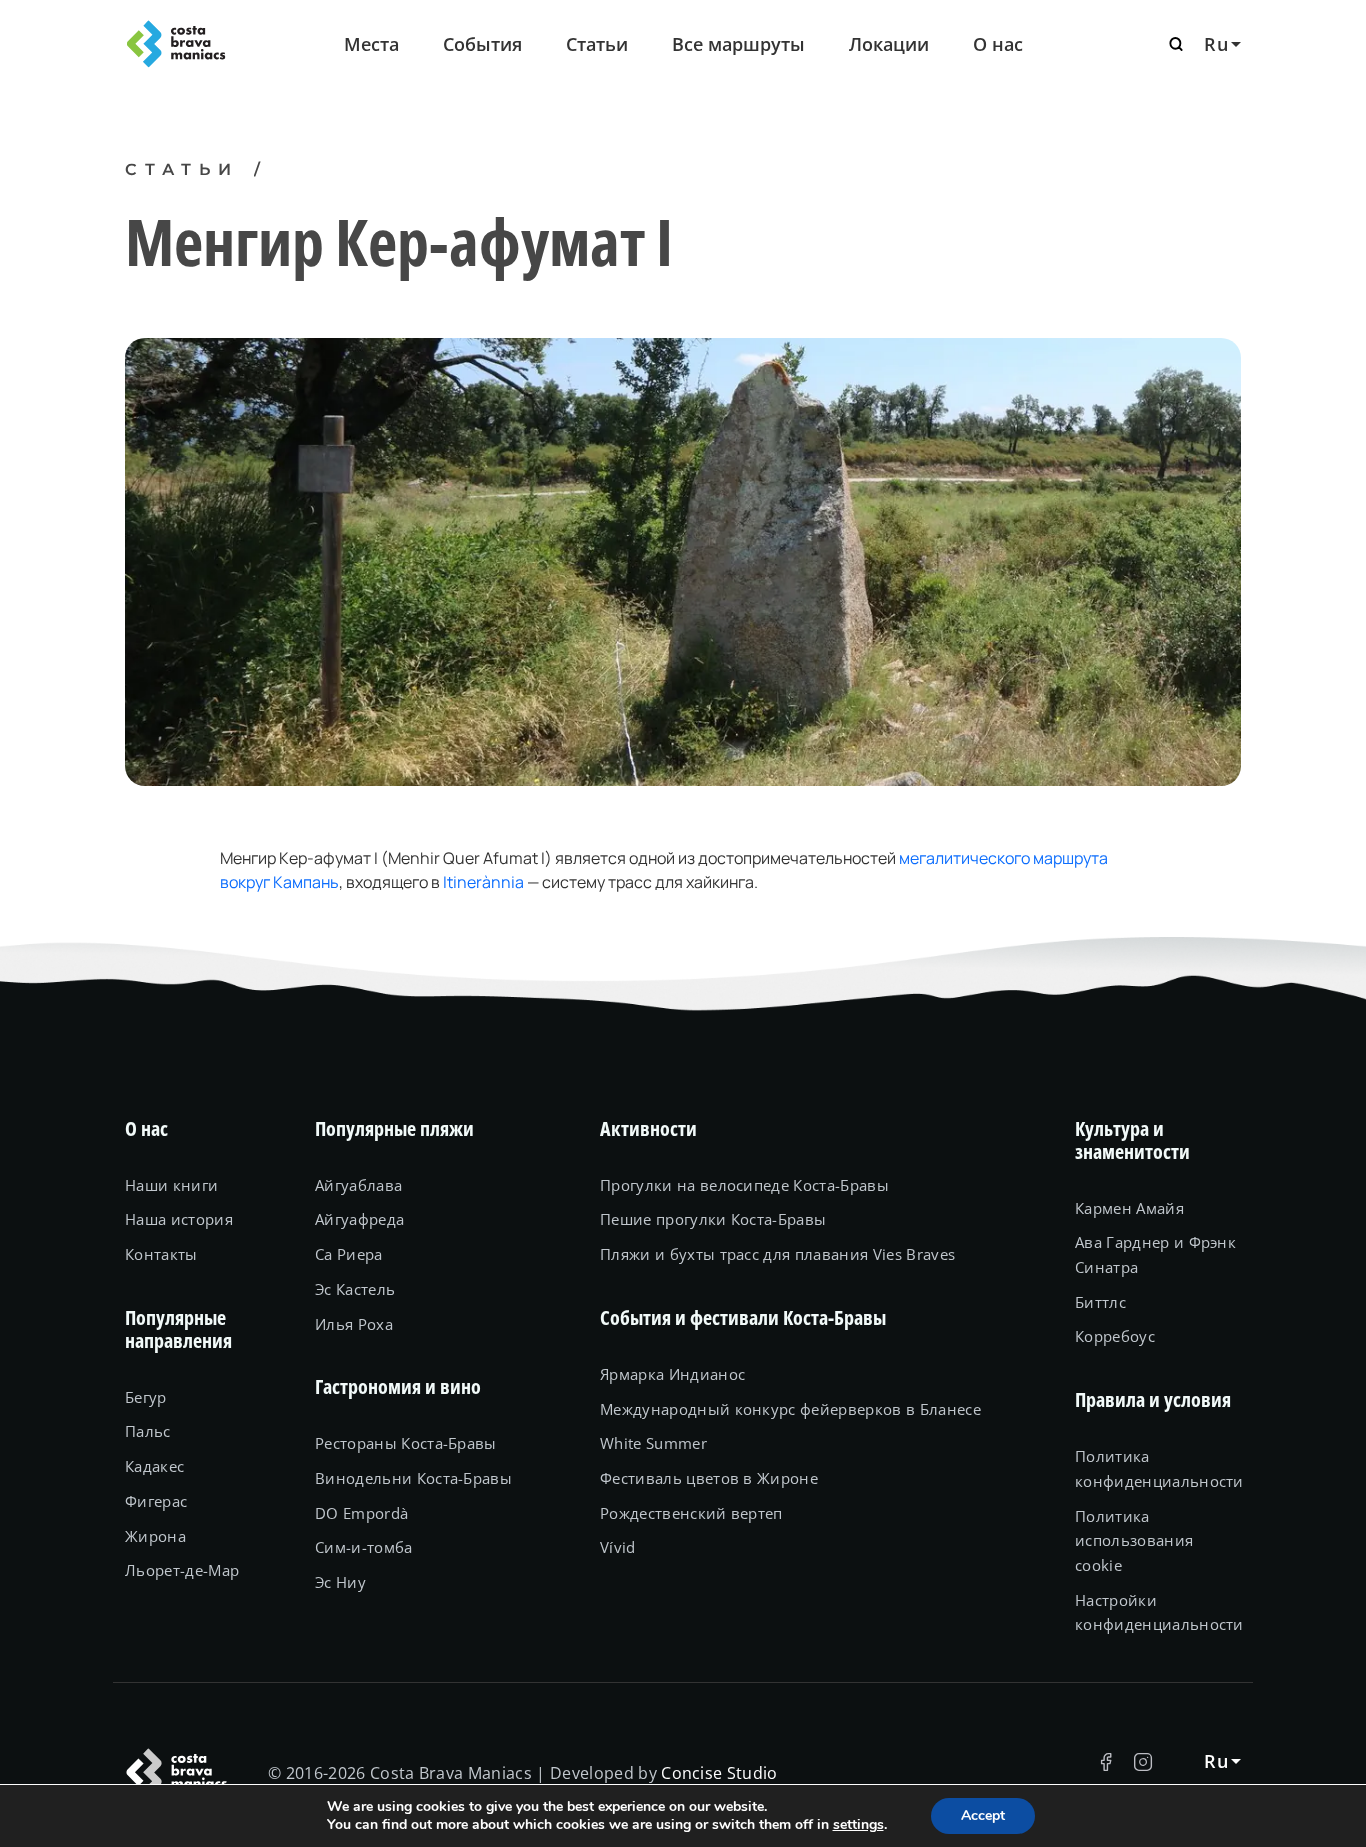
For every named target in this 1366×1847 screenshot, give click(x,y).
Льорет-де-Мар (182, 1570)
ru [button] (1216, 44)
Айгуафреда (359, 1219)
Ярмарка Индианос (672, 1374)
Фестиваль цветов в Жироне (709, 1478)
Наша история (179, 1219)
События (482, 44)
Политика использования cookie (1134, 1540)
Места (371, 44)
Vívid (618, 1547)
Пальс (148, 1431)
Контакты (161, 1254)
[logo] (208, 44)
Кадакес (154, 1466)
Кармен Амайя (1129, 1208)
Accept (983, 1815)
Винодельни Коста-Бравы (413, 1478)
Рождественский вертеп (691, 1513)
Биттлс (1100, 1302)
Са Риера (349, 1254)
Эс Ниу (340, 1582)
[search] (1176, 44)
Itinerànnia (483, 882)
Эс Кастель (355, 1289)
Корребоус (1115, 1336)
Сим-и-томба (364, 1547)
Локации (889, 44)
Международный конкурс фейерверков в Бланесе (790, 1409)
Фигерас (156, 1501)
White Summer (653, 1443)
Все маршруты (738, 44)
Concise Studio (719, 1773)
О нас (998, 44)
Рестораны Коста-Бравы (406, 1443)
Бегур (146, 1397)
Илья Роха (354, 1324)
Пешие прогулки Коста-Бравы (713, 1219)
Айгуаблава (358, 1185)
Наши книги (171, 1185)
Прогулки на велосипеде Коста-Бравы (744, 1185)
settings (858, 1825)
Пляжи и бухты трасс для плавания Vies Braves (777, 1254)
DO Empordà (361, 1513)
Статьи (597, 44)
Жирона (155, 1536)
